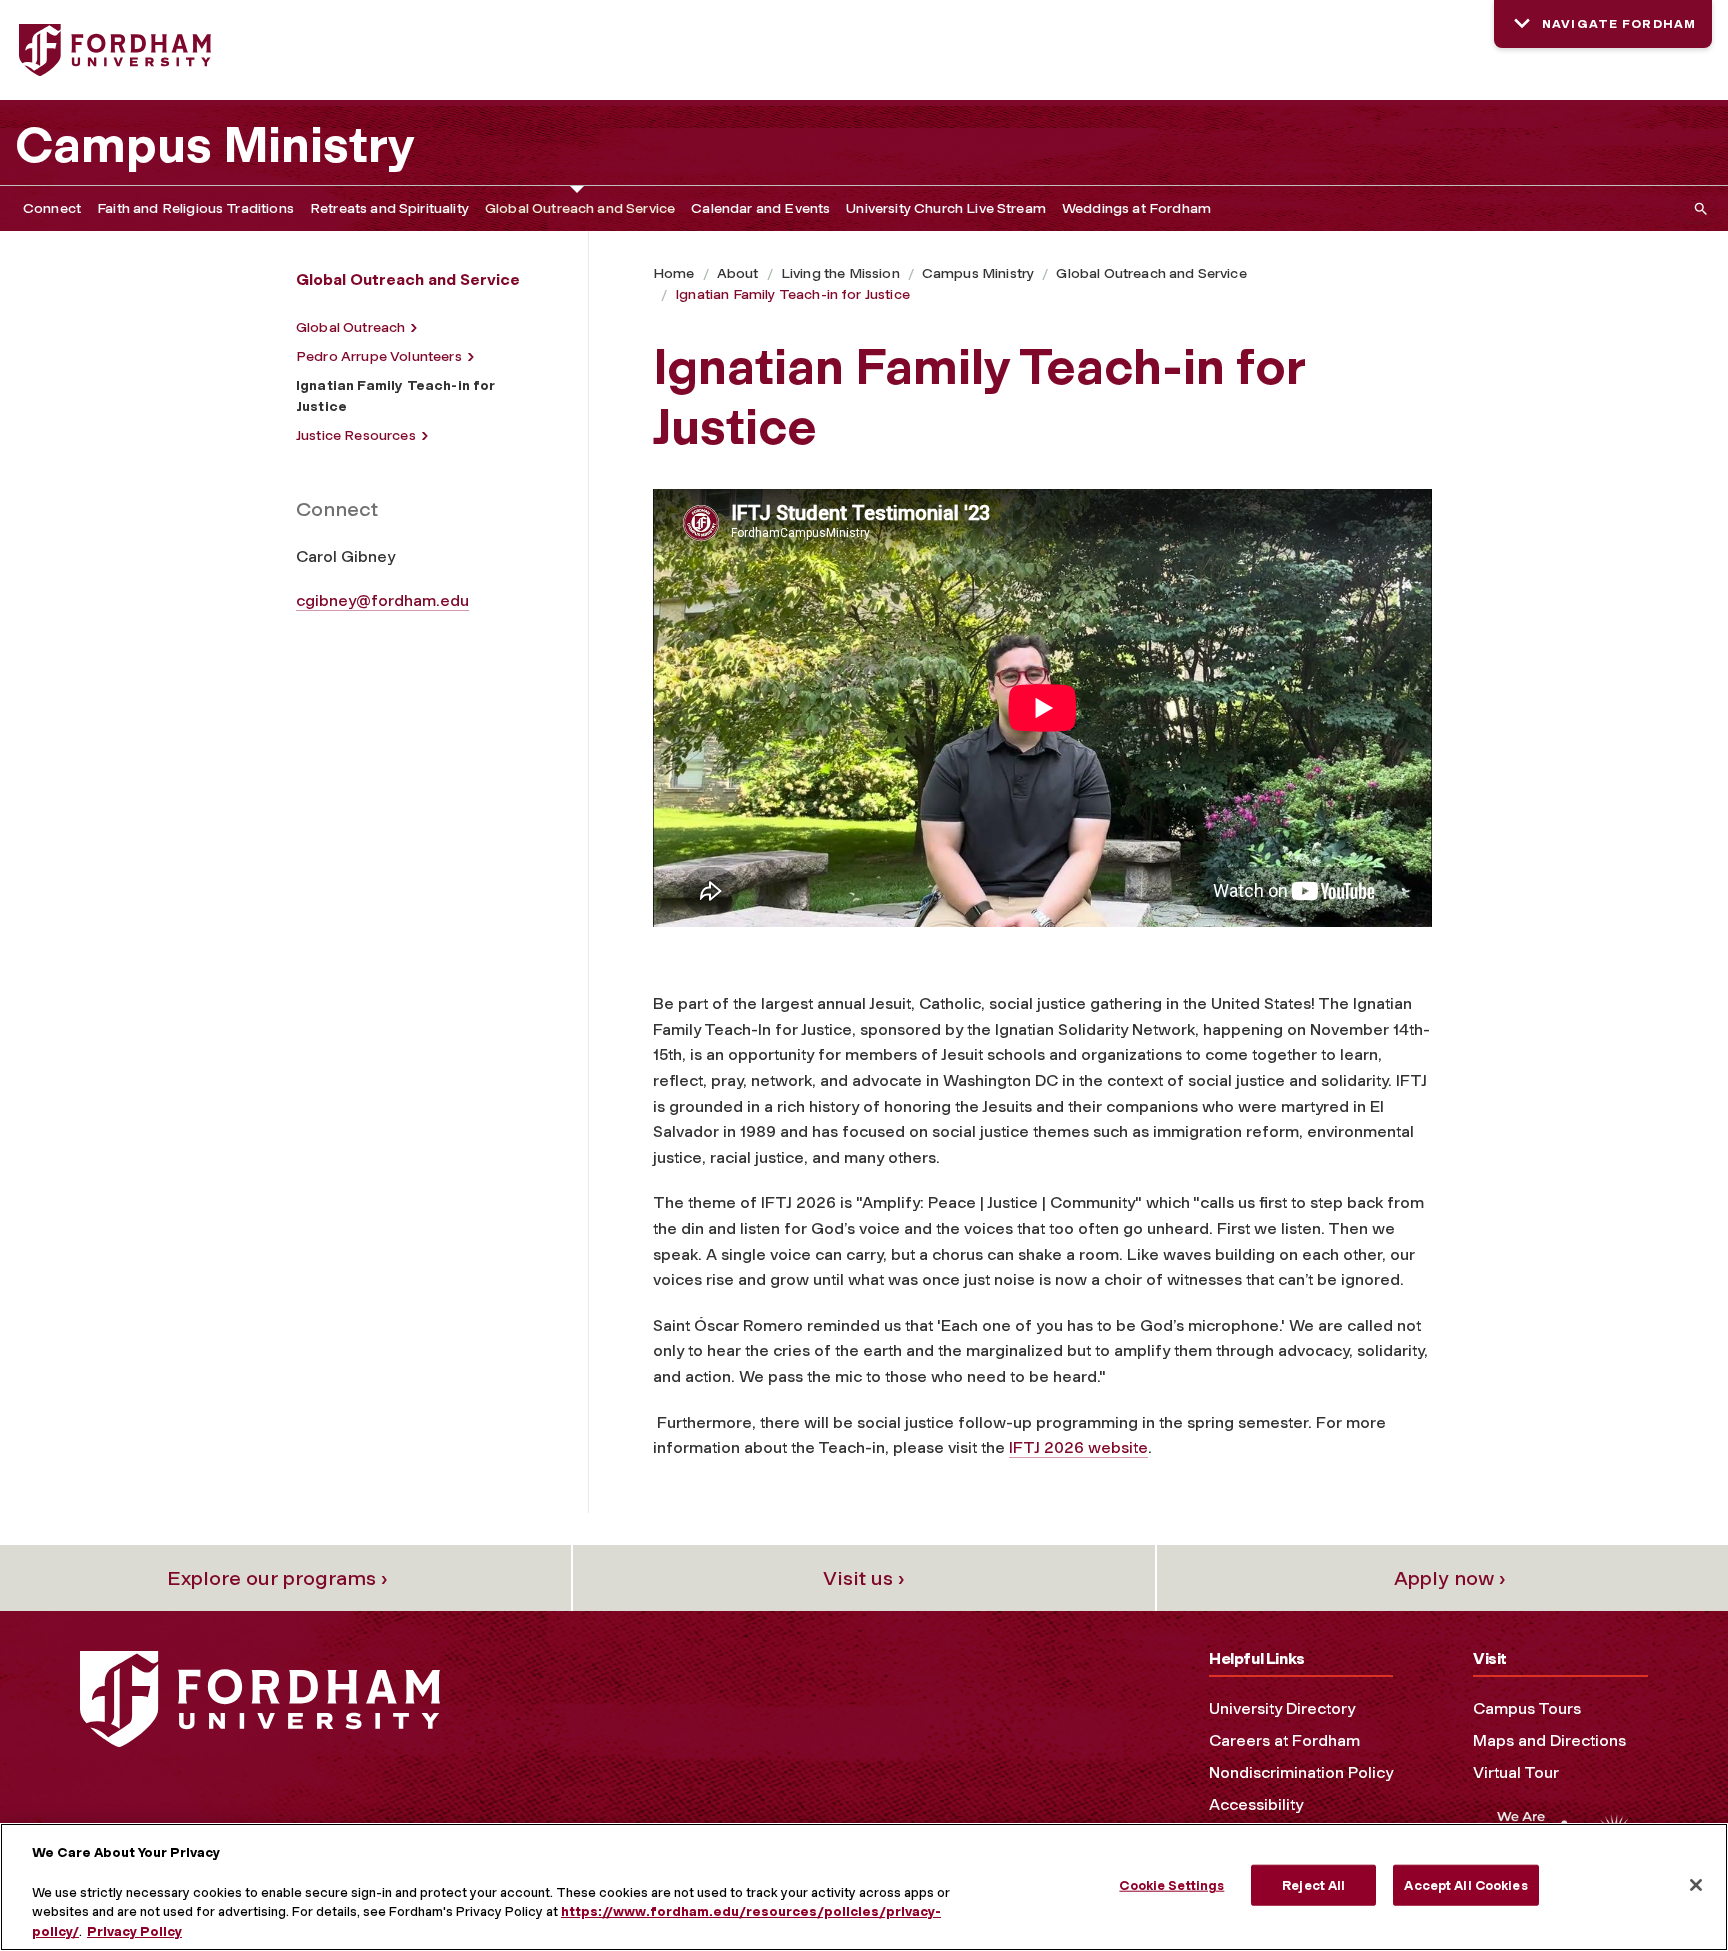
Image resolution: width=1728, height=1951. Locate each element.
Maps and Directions (1549, 1740)
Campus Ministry (215, 145)
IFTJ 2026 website (1078, 1447)
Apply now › (1450, 1578)
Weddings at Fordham (1136, 208)
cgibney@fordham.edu (382, 600)
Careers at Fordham (1284, 1740)
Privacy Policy (134, 1930)
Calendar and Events (760, 208)
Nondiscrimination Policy (1301, 1772)
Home (674, 273)
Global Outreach (350, 327)
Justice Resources (356, 435)
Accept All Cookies (1465, 1885)
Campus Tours (1527, 1708)
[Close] (1696, 1885)
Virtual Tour (1516, 1772)
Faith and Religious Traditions (195, 208)
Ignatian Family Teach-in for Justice (792, 294)
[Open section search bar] (1697, 208)
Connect (52, 208)
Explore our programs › (277, 1578)
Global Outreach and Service (580, 208)
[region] (864, 1887)
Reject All (1313, 1885)
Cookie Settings (1171, 1885)
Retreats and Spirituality (389, 208)
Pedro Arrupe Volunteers (379, 356)
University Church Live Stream (946, 208)
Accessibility (1256, 1804)
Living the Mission (840, 273)
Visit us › (864, 1578)
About (738, 273)
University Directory (1282, 1708)
